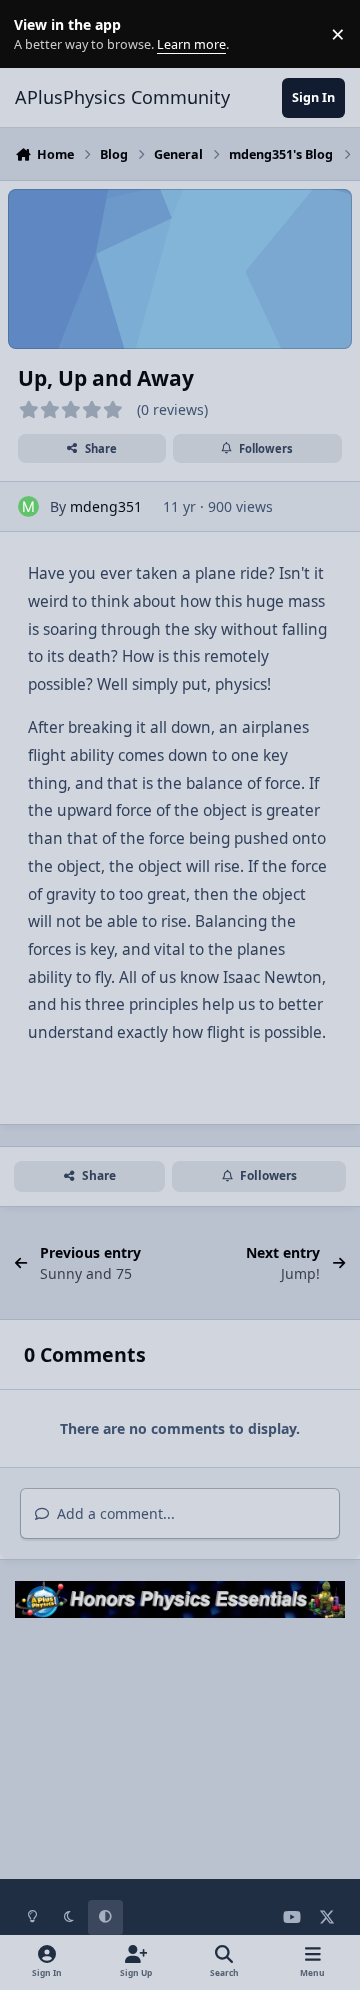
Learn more (38, 34)
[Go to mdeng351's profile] (28, 506)
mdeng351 (106, 506)
